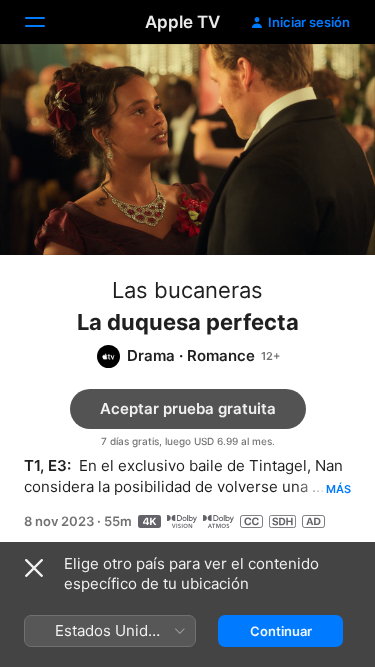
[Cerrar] (34, 568)
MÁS (338, 489)
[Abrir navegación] (47, 22)
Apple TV (182, 22)
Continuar (281, 631)
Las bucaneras (187, 290)
